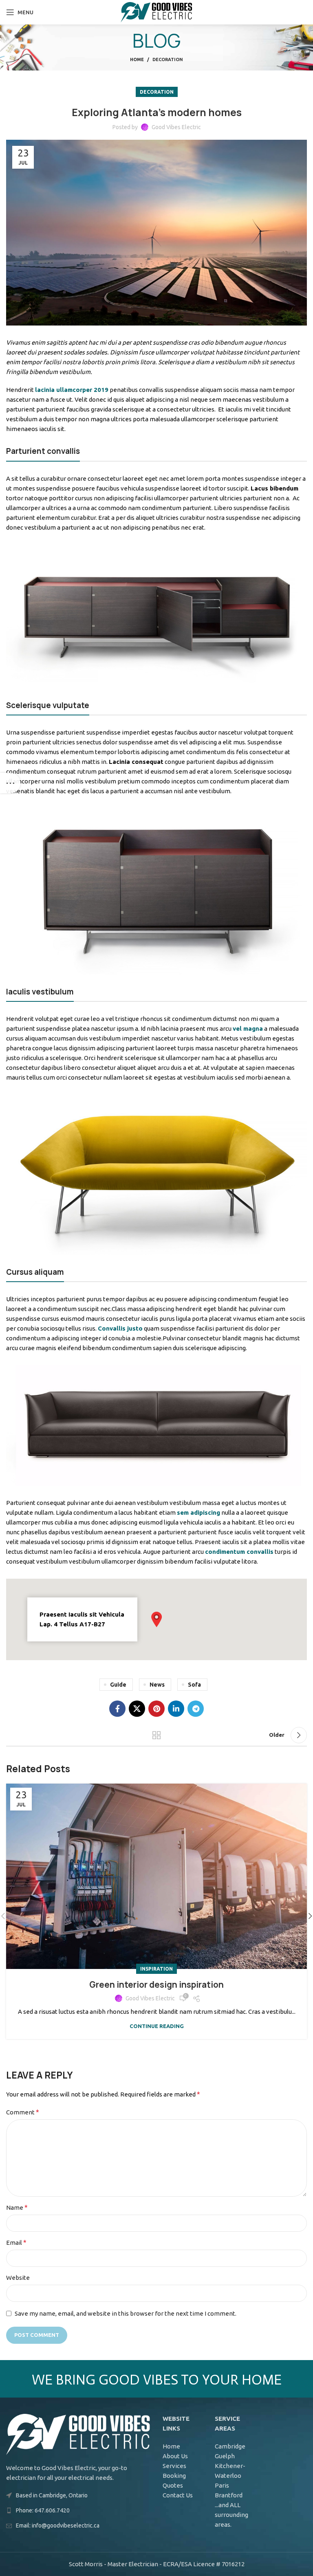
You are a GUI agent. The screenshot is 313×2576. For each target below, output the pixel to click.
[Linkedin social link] (176, 1709)
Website (18, 2278)
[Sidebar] (10, 783)
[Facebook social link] (117, 1709)
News (157, 1685)
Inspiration (156, 1969)
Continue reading (157, 2026)
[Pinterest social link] (156, 1709)
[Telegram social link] (196, 1709)
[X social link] (137, 1709)
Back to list (156, 1735)
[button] (156, 1619)
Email (16, 2242)
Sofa (194, 1685)
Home (137, 59)
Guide (118, 1685)
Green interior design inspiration (156, 1985)
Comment (23, 2112)
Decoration (168, 59)
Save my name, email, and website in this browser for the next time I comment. (126, 2313)
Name (17, 2207)
